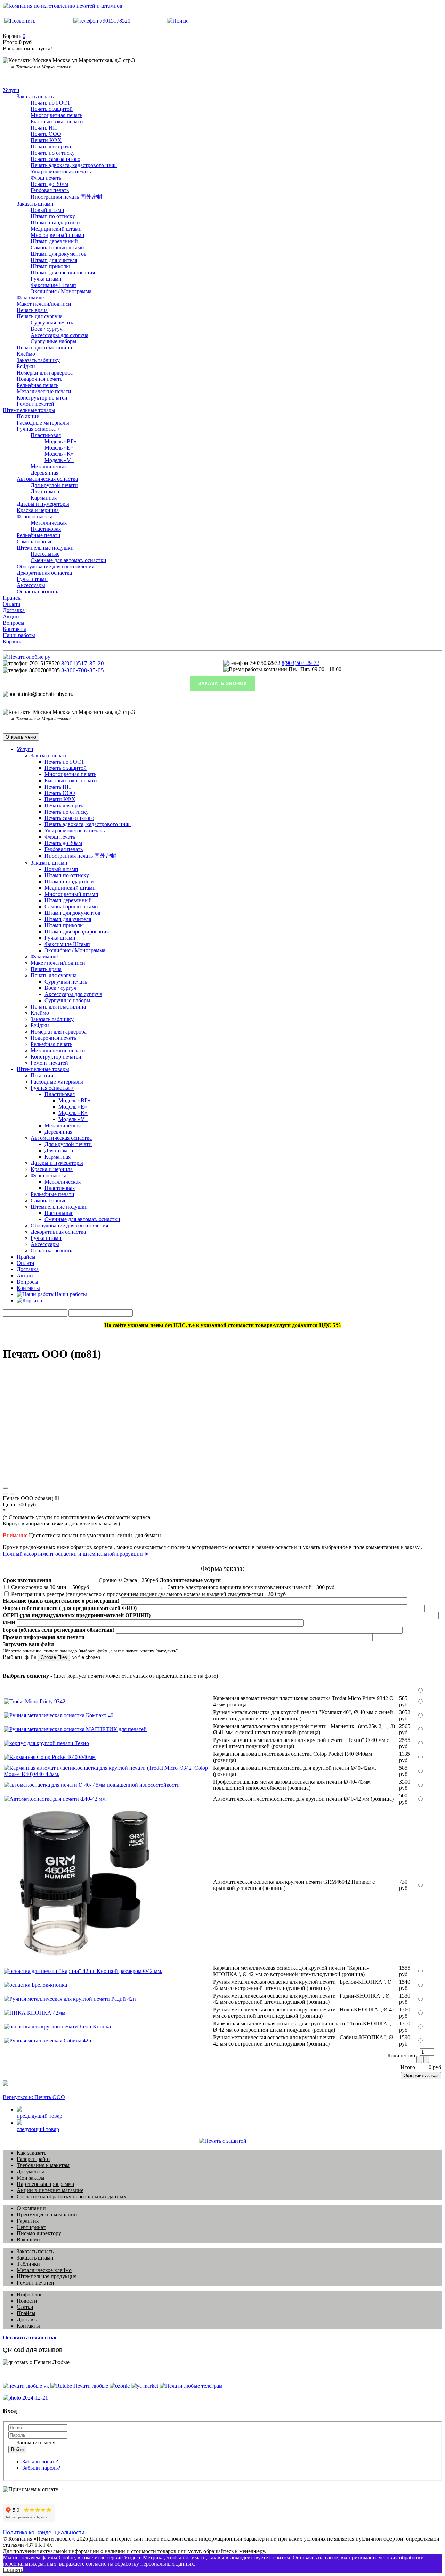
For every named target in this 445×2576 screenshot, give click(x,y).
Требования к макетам (43, 2165)
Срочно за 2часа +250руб (128, 1580)
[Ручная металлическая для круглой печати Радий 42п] (70, 1999)
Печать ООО (46, 134)
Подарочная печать (39, 379)
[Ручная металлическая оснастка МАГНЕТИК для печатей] (75, 1729)
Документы (30, 2171)
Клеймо (26, 354)
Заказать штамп (35, 204)
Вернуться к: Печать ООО (34, 2097)
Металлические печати (44, 391)
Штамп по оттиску (53, 216)
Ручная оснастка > (38, 429)
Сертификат (31, 2227)
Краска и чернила (38, 510)
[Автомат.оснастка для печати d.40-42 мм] (55, 1799)
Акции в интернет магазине (50, 2190)
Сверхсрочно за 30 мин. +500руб (49, 1587)
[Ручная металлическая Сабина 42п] (48, 2040)
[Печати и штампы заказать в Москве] (27, 657)
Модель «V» (59, 460)
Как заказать (31, 2153)
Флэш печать (46, 178)
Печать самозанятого (55, 159)
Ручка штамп (46, 279)
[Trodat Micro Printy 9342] (35, 1701)
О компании (31, 2208)
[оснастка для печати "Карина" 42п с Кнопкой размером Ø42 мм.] (83, 1971)
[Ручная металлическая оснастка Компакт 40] (59, 1715)
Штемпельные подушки (45, 548)
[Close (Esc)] (6, 1488)
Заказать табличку (38, 360)
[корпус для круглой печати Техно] (46, 1743)
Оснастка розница (38, 591)
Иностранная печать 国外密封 (67, 197)
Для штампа (45, 491)
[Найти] (177, 21)
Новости (27, 2301)
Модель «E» (59, 448)
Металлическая (49, 466)
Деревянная (44, 473)
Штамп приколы (50, 266)
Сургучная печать (52, 323)
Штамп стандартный (55, 223)
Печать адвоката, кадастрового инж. (74, 165)
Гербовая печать (50, 190)
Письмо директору (39, 2233)
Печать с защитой (52, 109)
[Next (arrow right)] (13, 1494)
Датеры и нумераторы (43, 504)
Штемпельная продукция (47, 2276)
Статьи (25, 2307)
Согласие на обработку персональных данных (71, 2196)
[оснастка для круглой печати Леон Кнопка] (57, 2027)
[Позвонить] (20, 21)
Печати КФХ (46, 140)
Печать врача (32, 310)
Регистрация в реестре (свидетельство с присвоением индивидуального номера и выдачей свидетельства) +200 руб (148, 1594)
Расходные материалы (43, 423)
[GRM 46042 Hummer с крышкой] (82, 1960)
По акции (28, 416)
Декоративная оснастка (44, 573)
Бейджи (26, 366)
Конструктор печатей (42, 398)
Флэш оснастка (35, 516)
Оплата (11, 604)
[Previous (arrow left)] (6, 1494)
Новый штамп (47, 210)
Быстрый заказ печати (57, 121)
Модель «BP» (60, 441)
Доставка (14, 610)
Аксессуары (31, 585)
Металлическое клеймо (44, 2270)
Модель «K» (59, 454)
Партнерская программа (45, 2184)
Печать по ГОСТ (51, 103)
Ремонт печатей (35, 404)
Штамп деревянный (54, 241)
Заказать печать (35, 96)
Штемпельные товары (29, 410)
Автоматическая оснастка (47, 479)
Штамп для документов (59, 254)
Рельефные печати (39, 535)
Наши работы (19, 635)
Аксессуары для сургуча (59, 335)
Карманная (44, 498)
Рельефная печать (38, 385)
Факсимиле (30, 298)
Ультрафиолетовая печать (61, 171)
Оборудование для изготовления (55, 566)
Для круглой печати (54, 485)
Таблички (28, 2264)
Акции (11, 616)
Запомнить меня (35, 2442)
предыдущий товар (39, 2116)
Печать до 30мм (49, 184)
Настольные (45, 554)
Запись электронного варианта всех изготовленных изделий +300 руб (250, 1587)
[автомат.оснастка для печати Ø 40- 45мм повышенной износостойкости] (92, 1785)
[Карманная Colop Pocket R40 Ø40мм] (50, 1757)
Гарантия (28, 2221)
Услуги (11, 90)
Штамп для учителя (54, 260)
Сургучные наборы (54, 341)
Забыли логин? (40, 2462)
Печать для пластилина (44, 348)
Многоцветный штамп (58, 235)
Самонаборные (35, 541)
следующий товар (38, 2129)
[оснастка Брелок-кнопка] (35, 1985)
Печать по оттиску (53, 153)
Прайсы (12, 598)
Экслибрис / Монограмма (61, 291)
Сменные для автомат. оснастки (68, 560)
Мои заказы (31, 2178)
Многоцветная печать (56, 115)
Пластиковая (46, 435)
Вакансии (28, 2240)
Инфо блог (30, 2294)
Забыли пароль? (41, 2468)
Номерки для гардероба (45, 373)
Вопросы (14, 623)
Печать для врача (51, 146)
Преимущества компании (47, 2215)
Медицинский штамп (56, 229)
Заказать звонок (222, 684)
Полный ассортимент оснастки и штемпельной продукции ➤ (76, 1554)
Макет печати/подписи (44, 304)
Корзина (13, 641)
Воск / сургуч (47, 329)
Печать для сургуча (40, 316)
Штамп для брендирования (63, 273)
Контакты (14, 629)
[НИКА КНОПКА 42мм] (35, 2013)
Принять (13, 2570)
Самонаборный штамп (57, 248)
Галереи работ (34, 2159)
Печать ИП (44, 128)
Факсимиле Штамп (53, 285)
